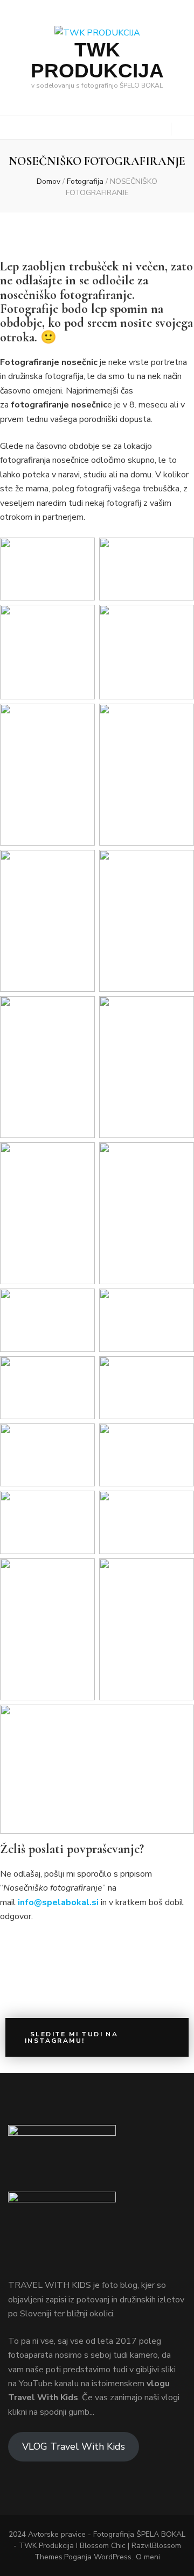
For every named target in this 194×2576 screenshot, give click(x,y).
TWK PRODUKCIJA (97, 60)
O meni (148, 2557)
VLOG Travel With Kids (74, 2446)
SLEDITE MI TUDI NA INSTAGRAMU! (71, 2037)
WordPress (113, 2557)
